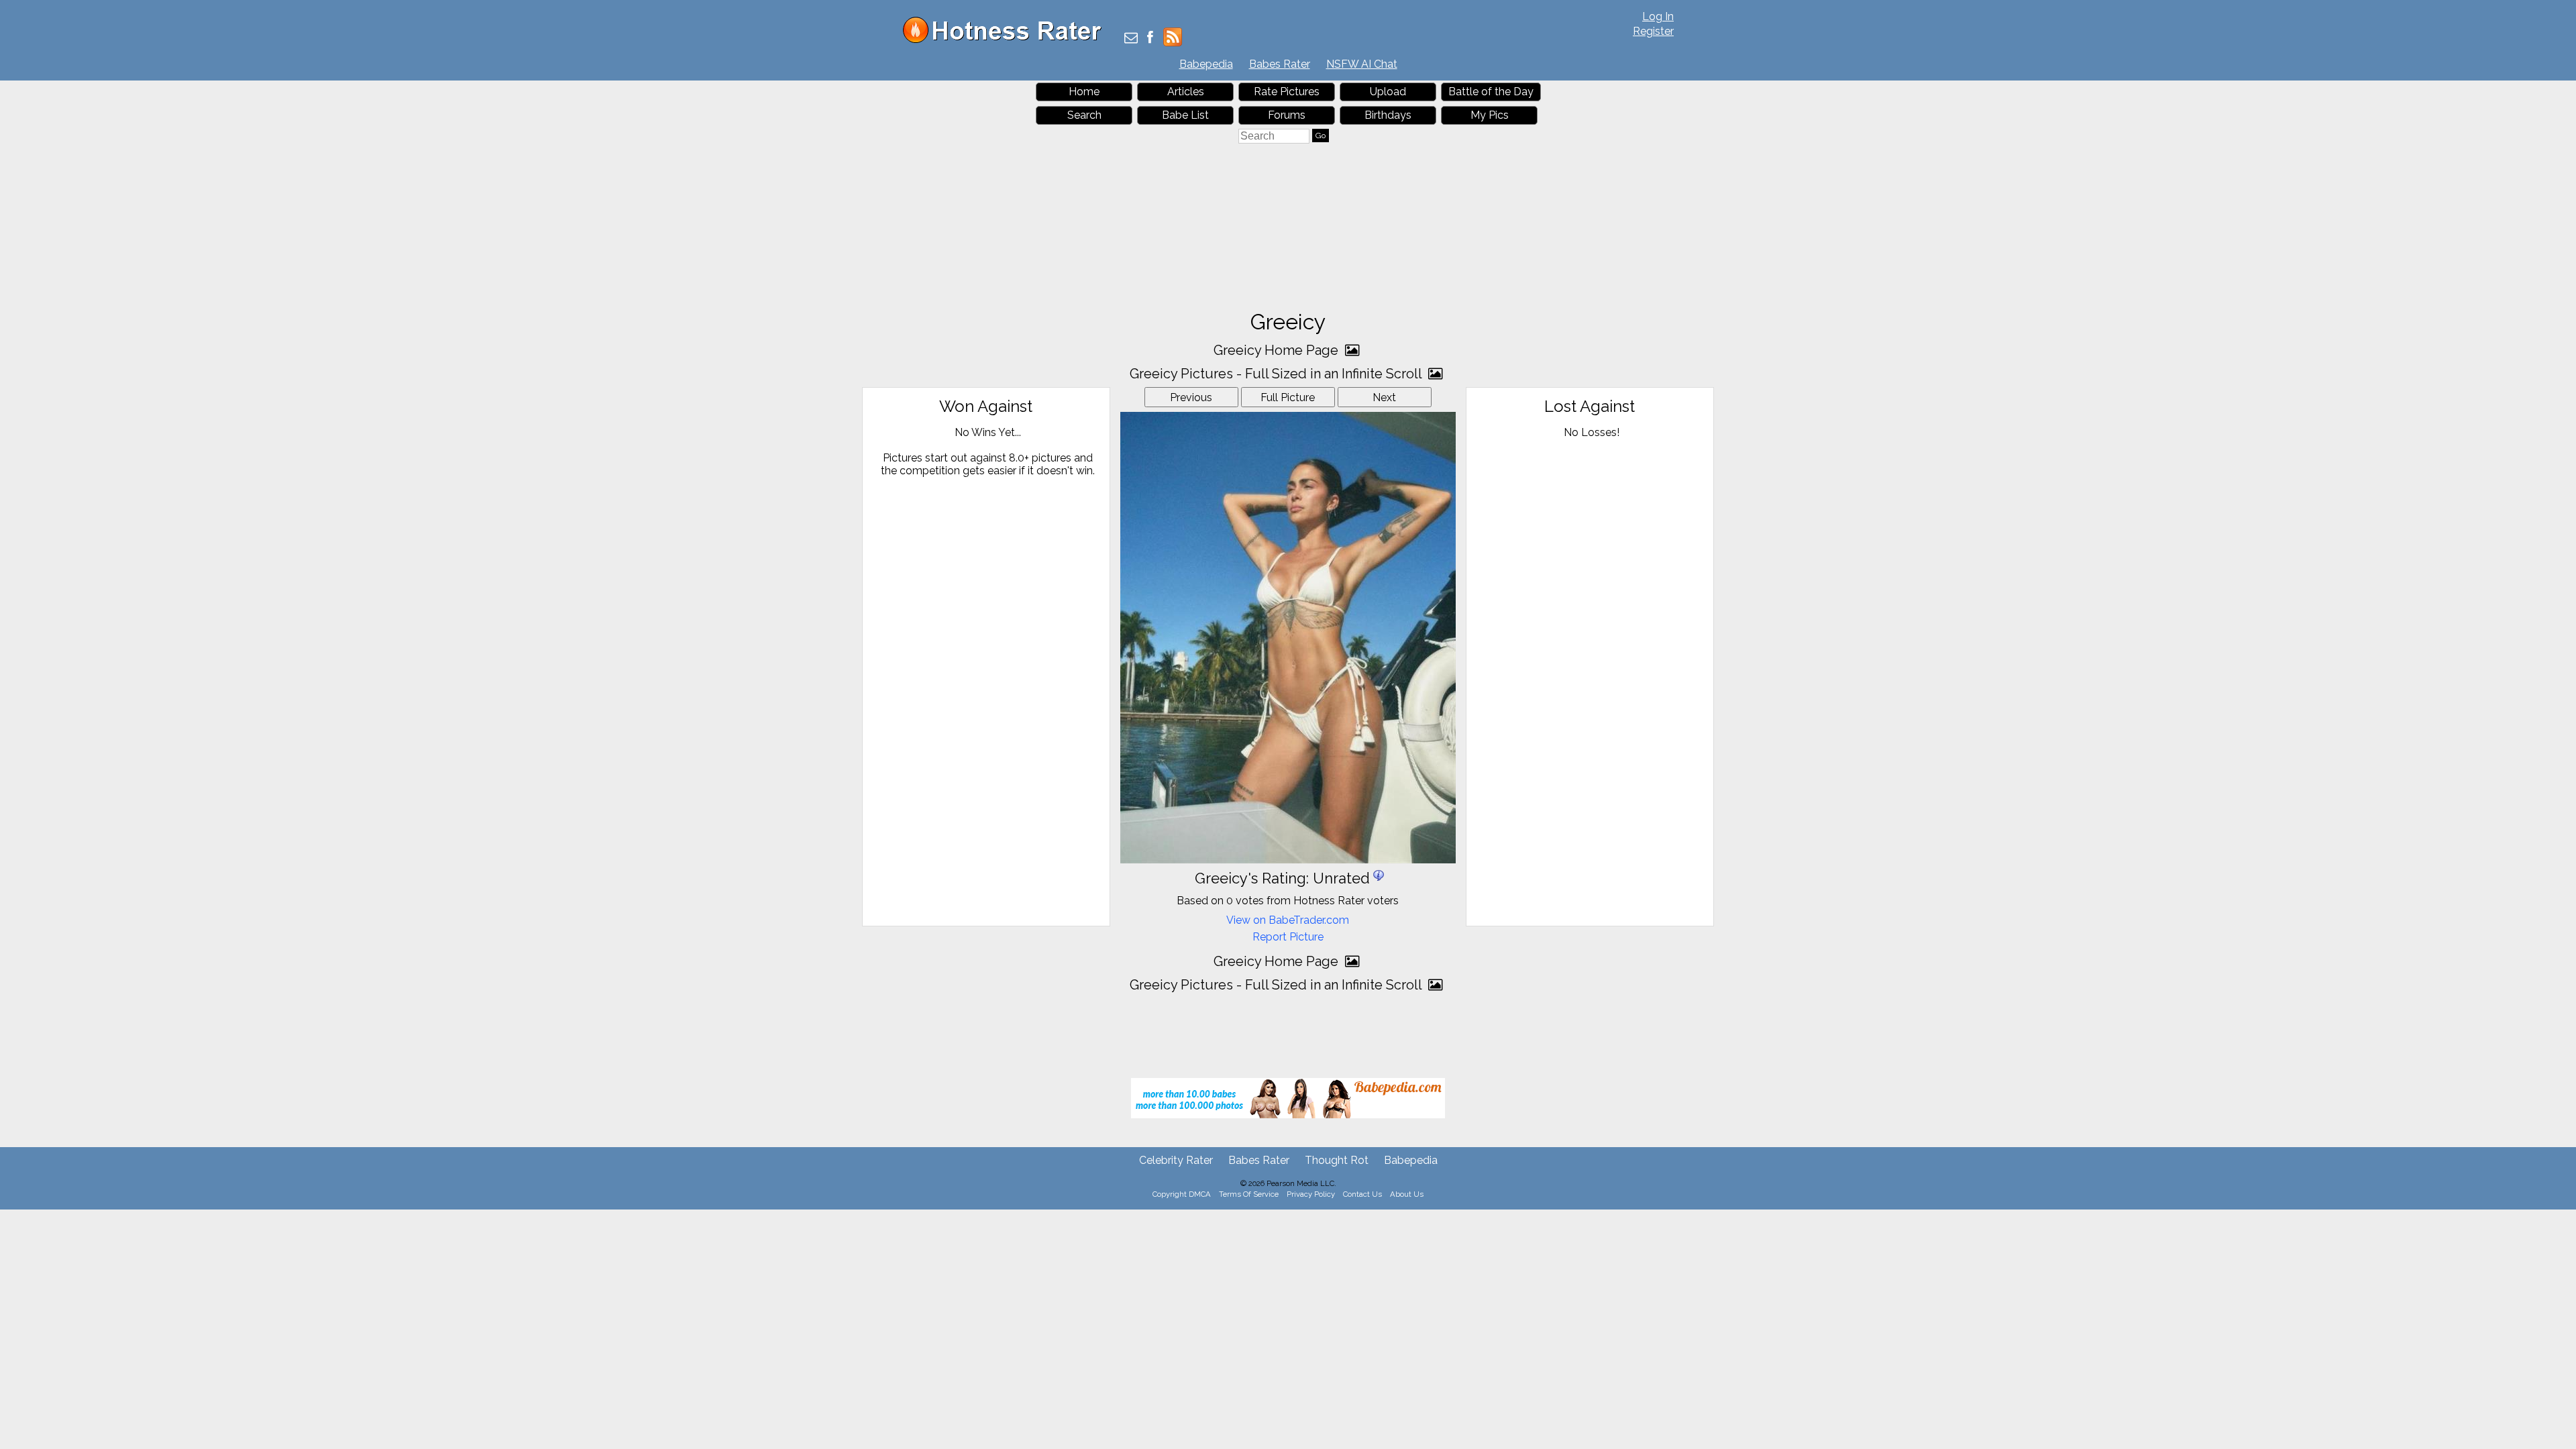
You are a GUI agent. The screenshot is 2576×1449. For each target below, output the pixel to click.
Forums (1287, 115)
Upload (1388, 92)
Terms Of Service (1249, 1194)
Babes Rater (1280, 64)
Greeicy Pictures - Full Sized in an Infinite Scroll (1277, 374)
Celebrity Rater (1176, 1160)
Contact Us (1362, 1194)
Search (1084, 115)
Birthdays (1388, 115)
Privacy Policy (1311, 1194)
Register (1653, 31)
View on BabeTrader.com (1288, 920)
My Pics (1490, 115)
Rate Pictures (1287, 92)
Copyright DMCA (1182, 1194)
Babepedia (1206, 64)
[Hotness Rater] (1007, 40)
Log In (1658, 16)
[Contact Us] (1131, 39)
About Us (1407, 1194)
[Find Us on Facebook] (1150, 39)
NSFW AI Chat (1362, 64)
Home (1084, 92)
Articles (1186, 92)
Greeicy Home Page (1278, 350)
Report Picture (1288, 937)
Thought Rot (1337, 1160)
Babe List (1185, 115)
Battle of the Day (1491, 92)
